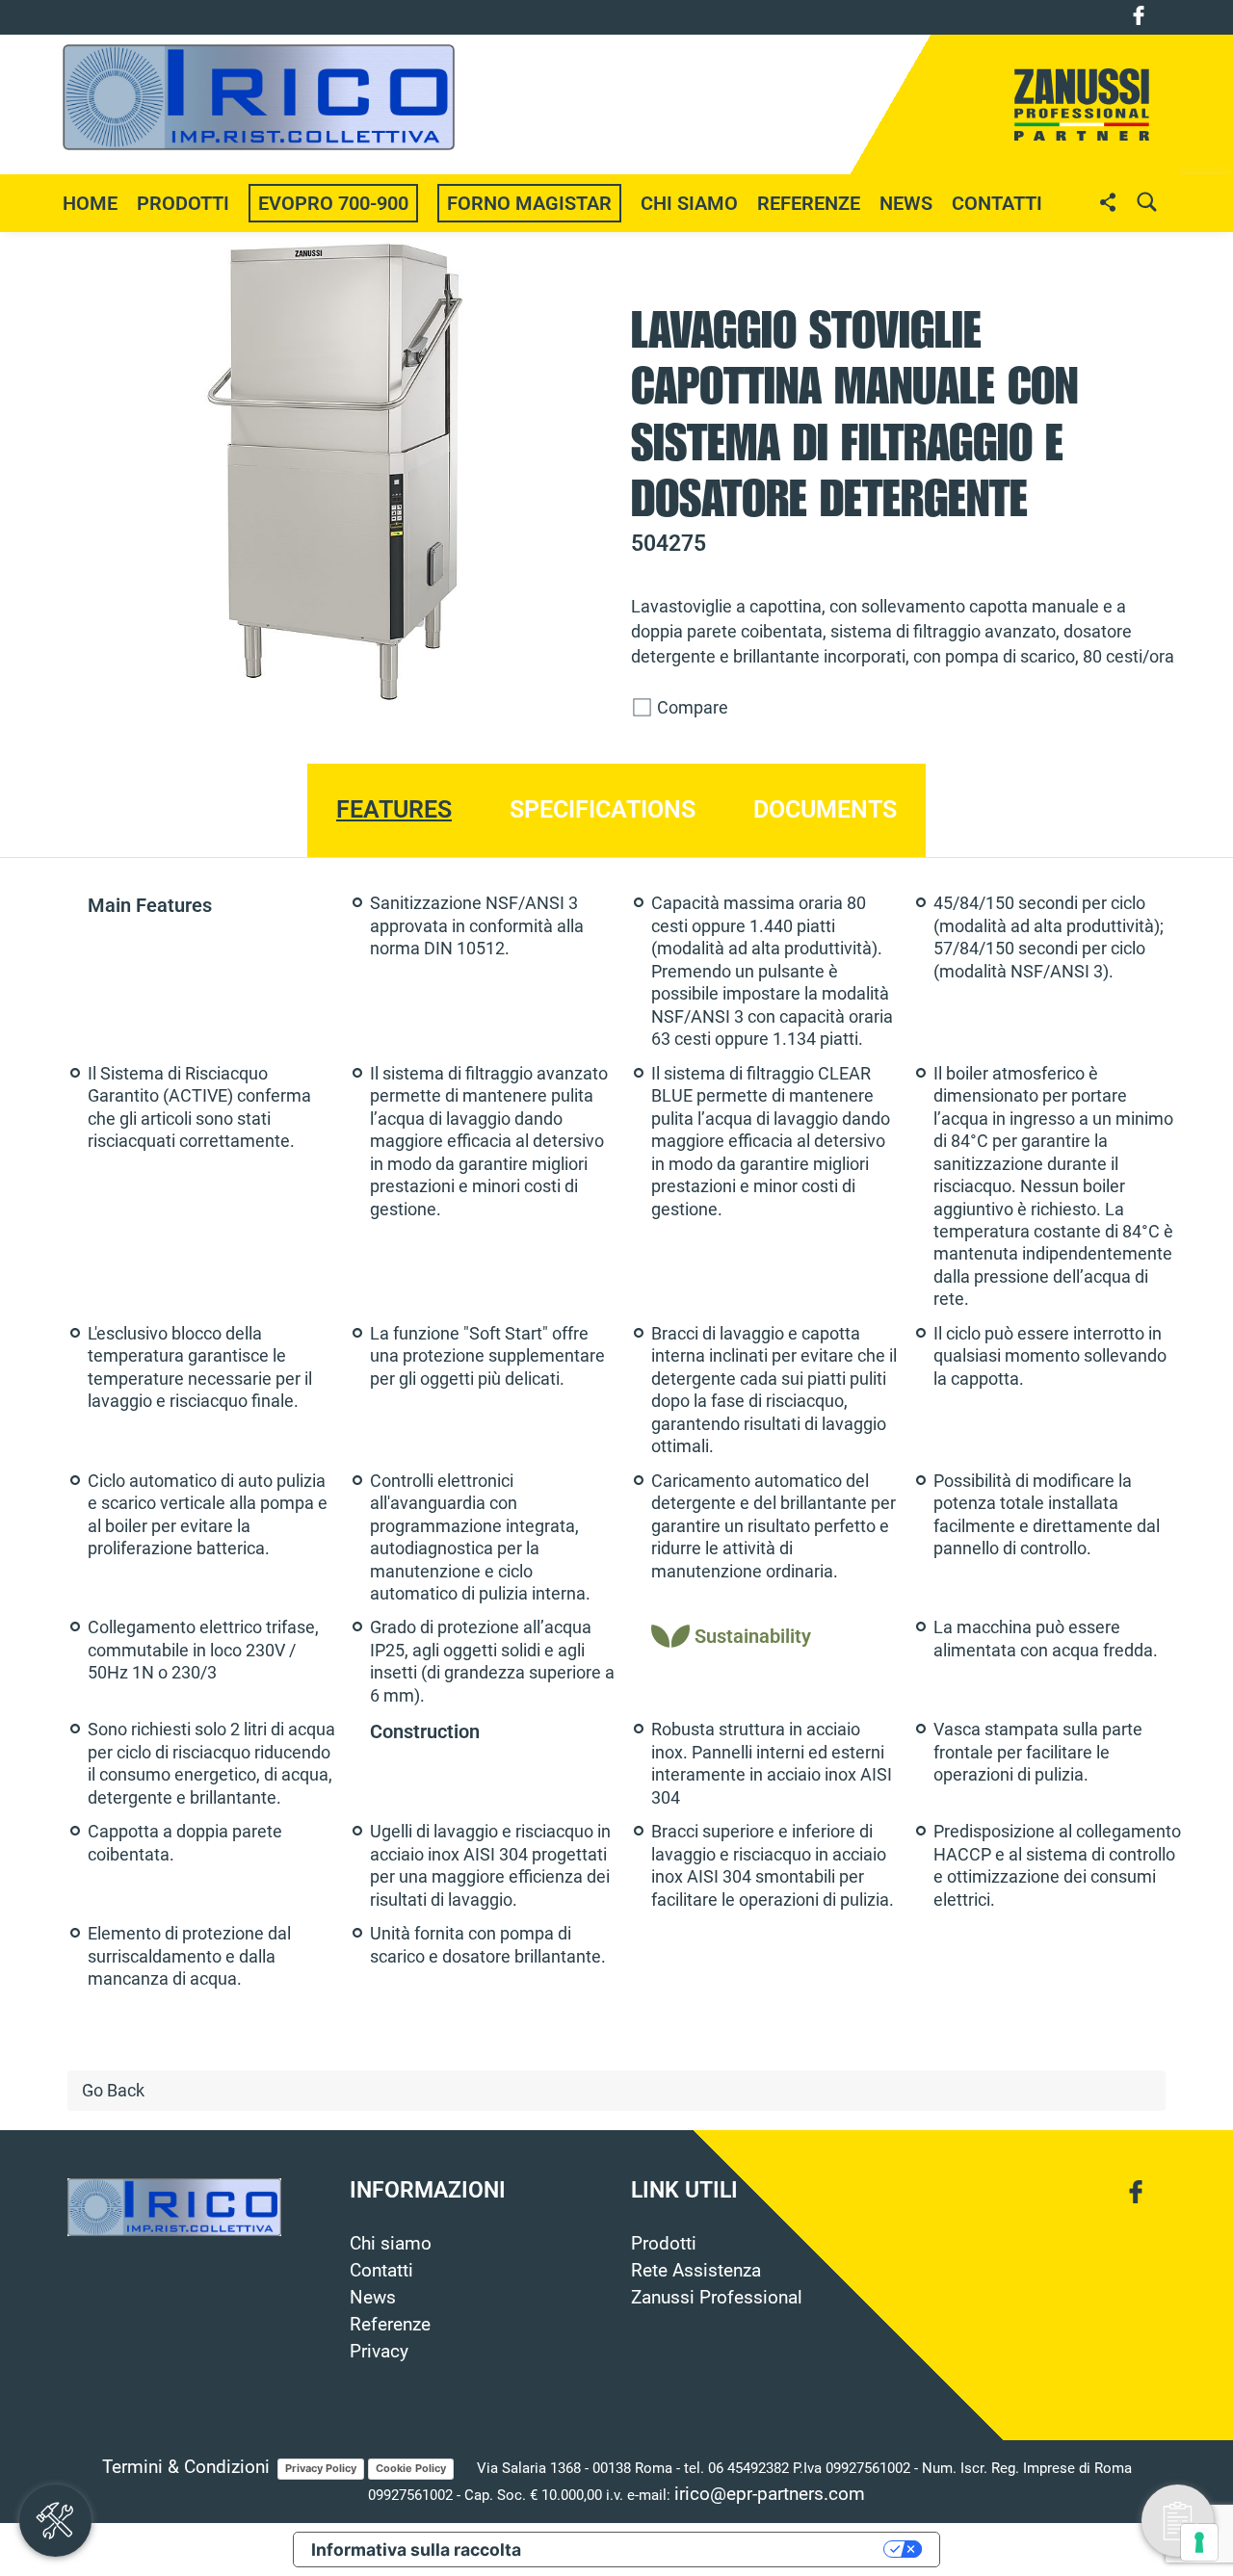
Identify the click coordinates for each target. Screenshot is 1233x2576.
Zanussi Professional (717, 2298)
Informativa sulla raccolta (416, 2550)
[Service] (55, 2521)
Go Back (113, 2091)
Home (90, 203)
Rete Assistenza (696, 2271)
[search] (1146, 202)
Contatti (997, 203)
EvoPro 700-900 (333, 203)
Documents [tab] (825, 809)
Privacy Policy (321, 2468)
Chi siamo (689, 203)
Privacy (379, 2352)
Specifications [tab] (603, 809)
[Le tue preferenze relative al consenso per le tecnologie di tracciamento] (1199, 2542)
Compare (691, 708)
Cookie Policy (411, 2468)
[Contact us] (1178, 2521)
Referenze (809, 203)
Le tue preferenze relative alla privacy (713, 2550)
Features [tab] (394, 809)
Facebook (1139, 15)
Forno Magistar (529, 203)
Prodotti (664, 2244)
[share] (1108, 202)
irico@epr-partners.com (770, 2494)
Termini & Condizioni (186, 2467)
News (373, 2298)
